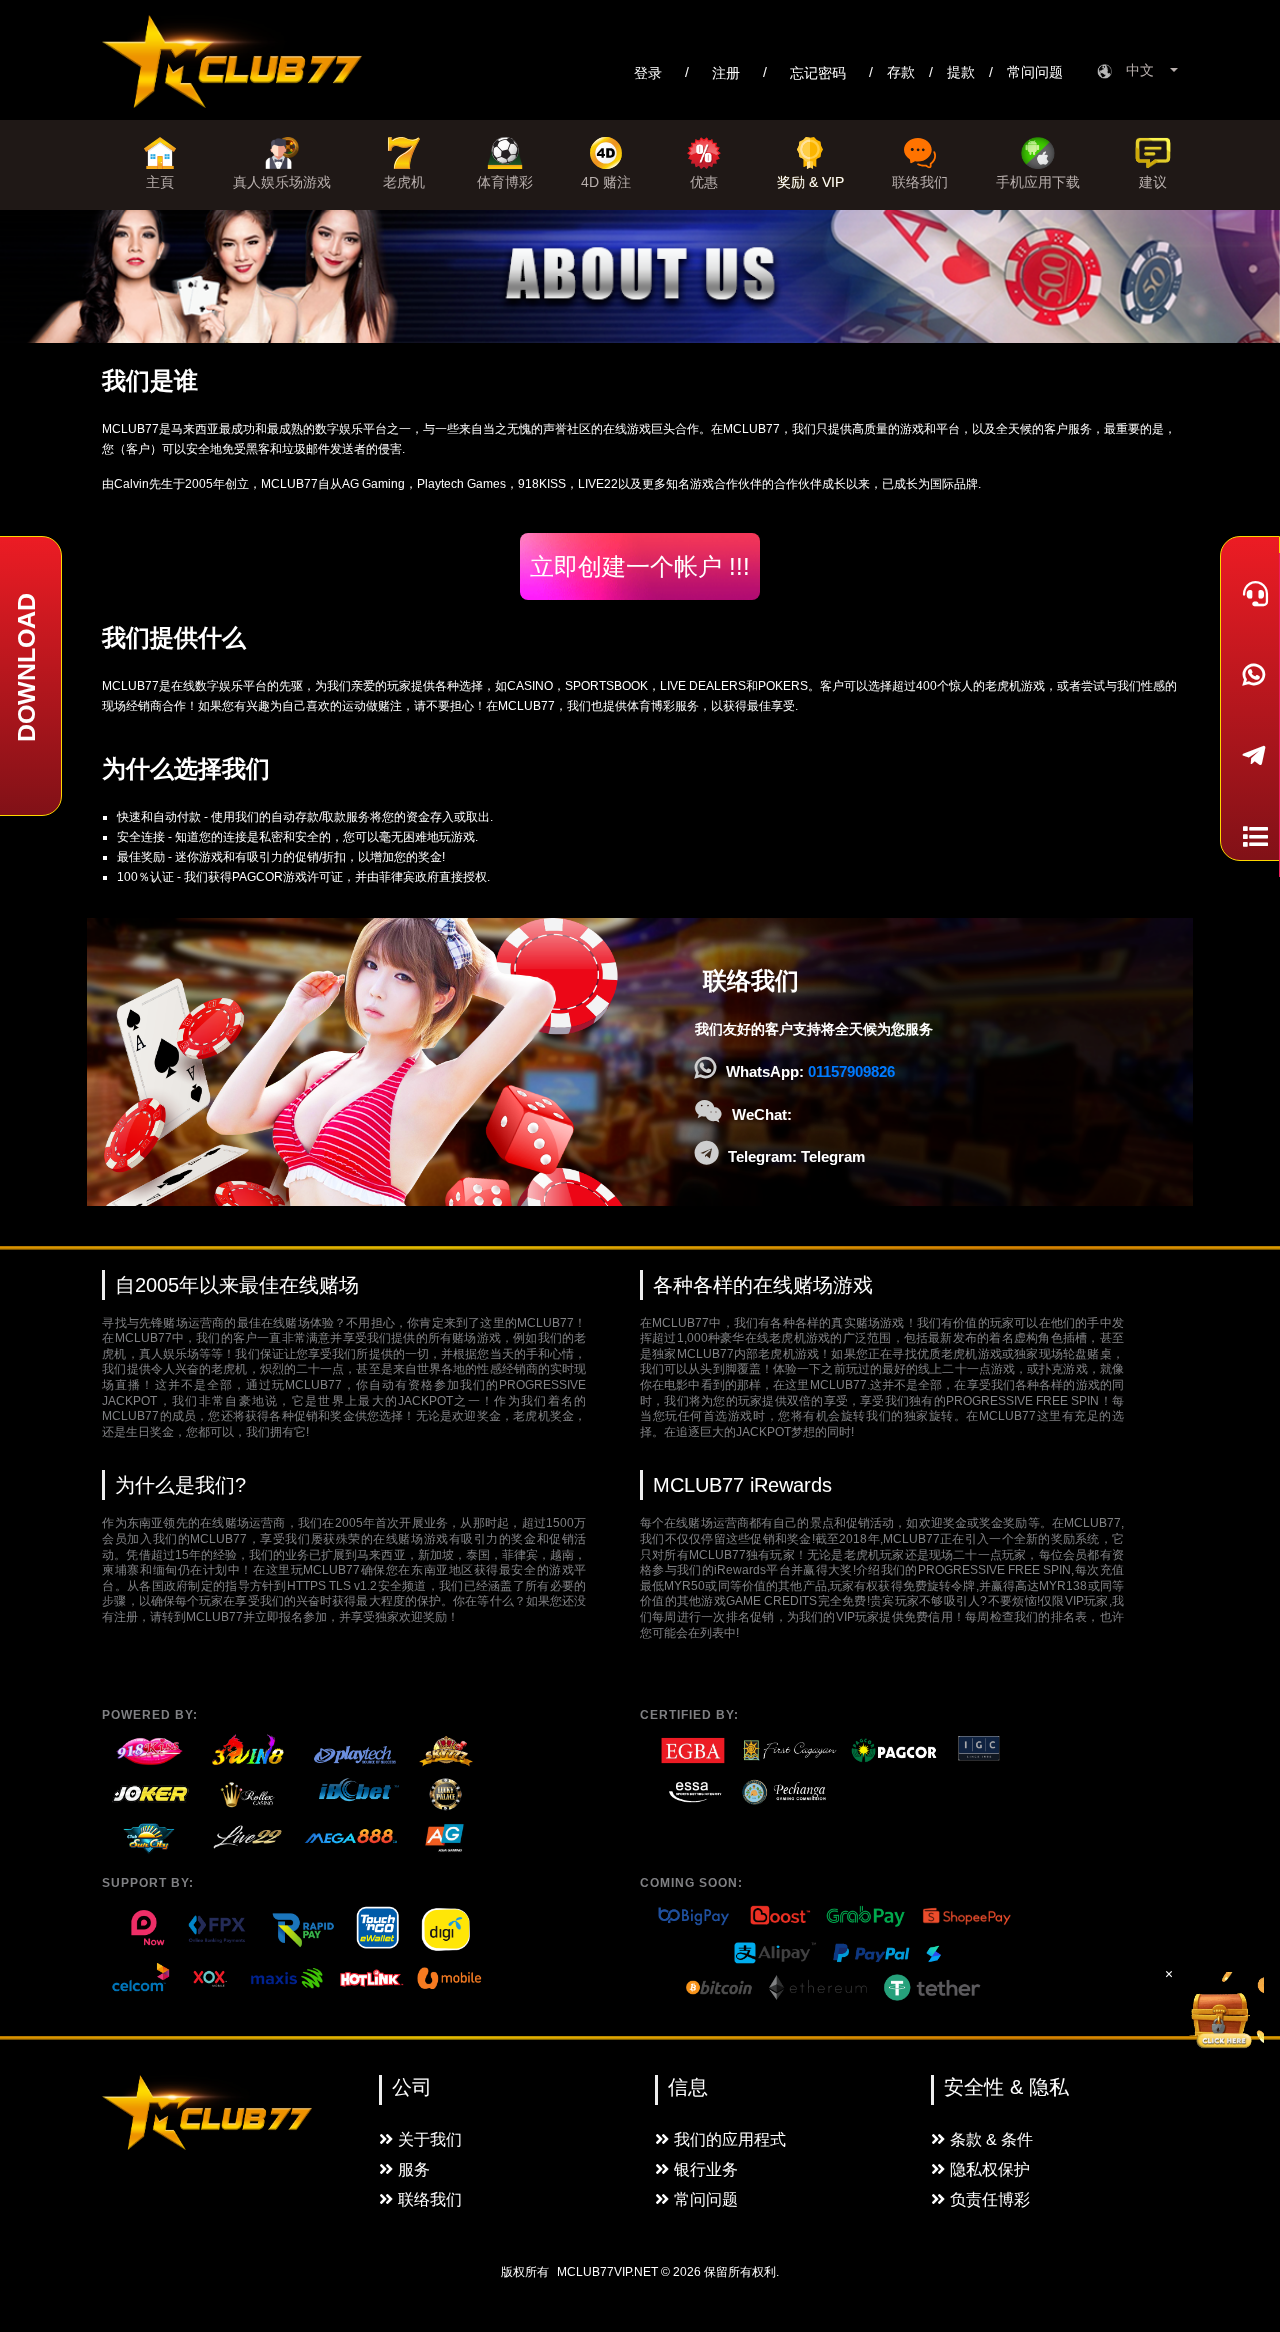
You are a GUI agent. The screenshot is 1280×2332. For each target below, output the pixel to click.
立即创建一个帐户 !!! (640, 566)
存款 (901, 72)
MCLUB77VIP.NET (607, 2272)
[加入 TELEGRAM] (1250, 755)
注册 (726, 73)
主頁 (160, 182)
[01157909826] (1250, 674)
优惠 (704, 182)
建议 (1153, 182)
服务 (414, 2169)
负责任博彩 (990, 2199)
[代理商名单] (1250, 836)
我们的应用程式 (730, 2139)
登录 (648, 73)
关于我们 (430, 2139)
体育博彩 (505, 182)
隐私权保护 (990, 2169)
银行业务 (706, 2169)
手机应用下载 (1038, 182)
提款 (961, 72)
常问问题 (1035, 72)
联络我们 (920, 182)
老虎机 (404, 182)
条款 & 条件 (991, 2139)
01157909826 (851, 1071)
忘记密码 (818, 73)
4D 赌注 (606, 182)
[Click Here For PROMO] (1224, 2012)
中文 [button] (1146, 70)
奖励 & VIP (810, 182)
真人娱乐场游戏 (282, 182)
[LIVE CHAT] (1250, 593)
